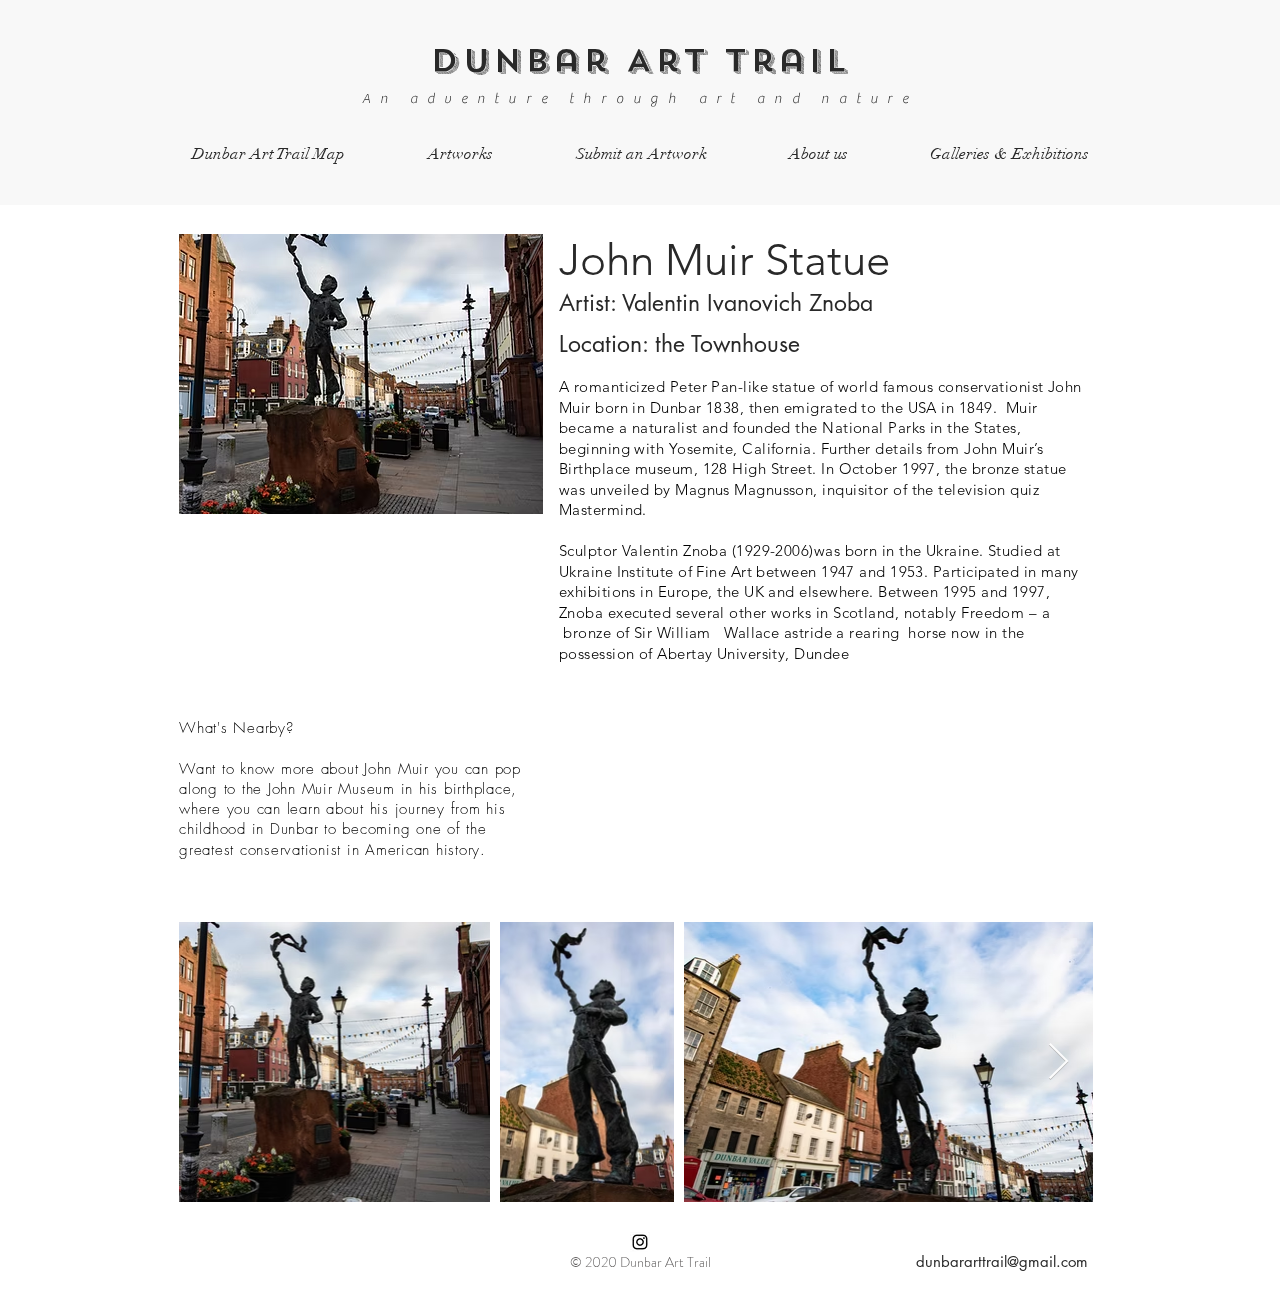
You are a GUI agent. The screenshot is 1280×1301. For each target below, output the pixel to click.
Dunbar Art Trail (639, 61)
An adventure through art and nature (640, 99)
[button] (460, 154)
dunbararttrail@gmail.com (1002, 1261)
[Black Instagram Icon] (640, 1242)
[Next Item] (1058, 1062)
